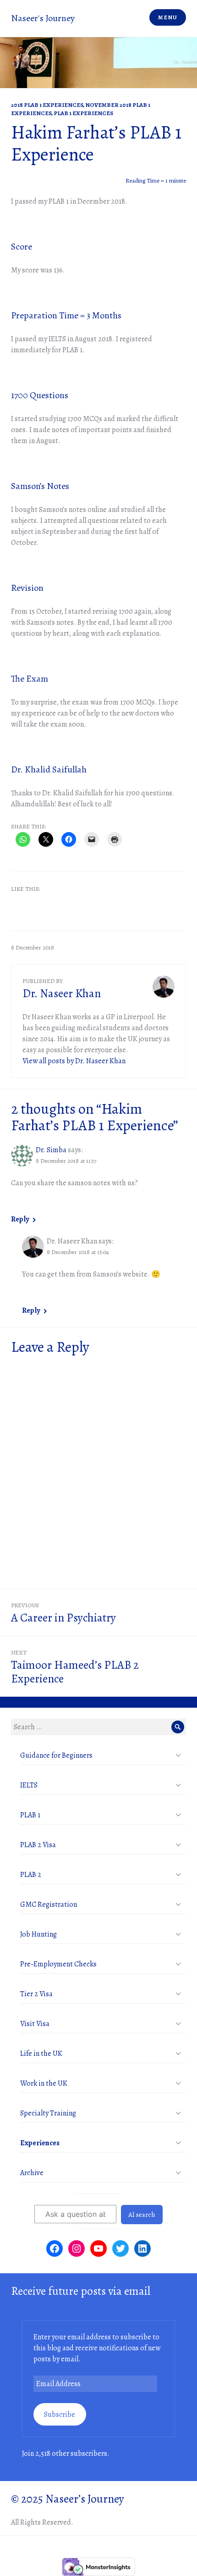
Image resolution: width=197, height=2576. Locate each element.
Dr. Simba (51, 1150)
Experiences (40, 2143)
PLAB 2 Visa (38, 1845)
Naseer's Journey (43, 18)
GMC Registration (49, 1904)
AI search (142, 2215)
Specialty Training (48, 2113)
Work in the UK (44, 2083)
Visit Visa (35, 2024)
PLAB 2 (31, 1875)
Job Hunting (38, 1934)
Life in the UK (41, 2054)
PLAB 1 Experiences (83, 113)
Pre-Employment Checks (58, 1964)
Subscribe (60, 2415)
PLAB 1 (30, 1815)
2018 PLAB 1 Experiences (47, 105)
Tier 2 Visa (36, 1994)
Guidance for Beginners (56, 1755)
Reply (20, 1219)
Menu (167, 17)
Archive (32, 2173)
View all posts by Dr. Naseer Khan (74, 1061)
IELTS (29, 1785)
